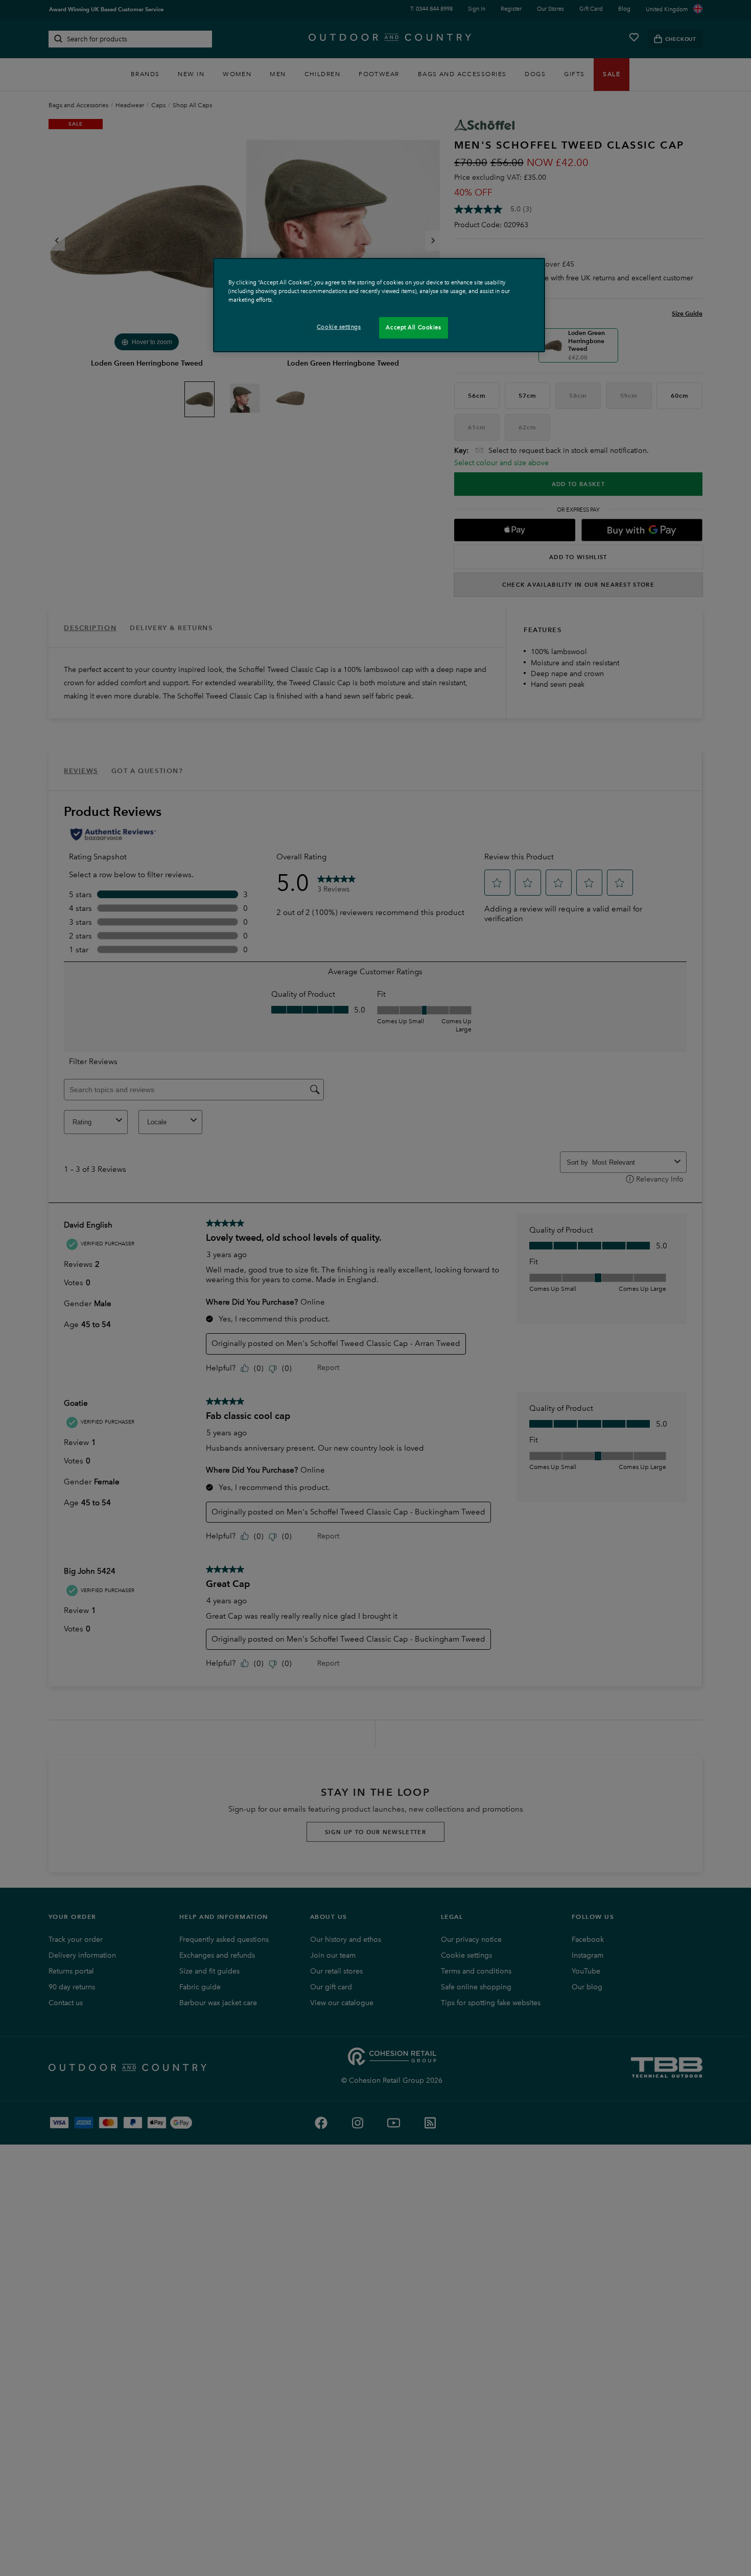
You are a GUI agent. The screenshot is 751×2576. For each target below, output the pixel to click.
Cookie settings (339, 327)
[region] (379, 305)
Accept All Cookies (413, 327)
